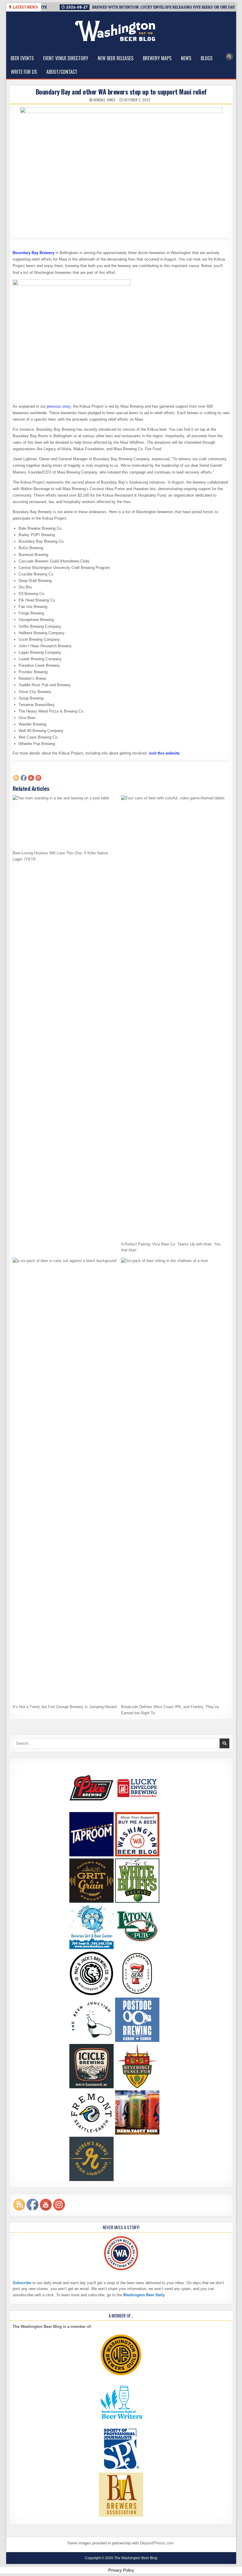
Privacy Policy (121, 2570)
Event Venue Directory (66, 58)
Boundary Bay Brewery (33, 253)
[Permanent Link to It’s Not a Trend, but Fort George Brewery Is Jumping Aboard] (65, 1479)
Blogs (207, 58)
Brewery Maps (157, 58)
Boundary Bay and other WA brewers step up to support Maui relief (121, 92)
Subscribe (22, 2283)
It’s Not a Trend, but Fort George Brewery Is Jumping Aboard (65, 1707)
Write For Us (24, 72)
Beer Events (22, 58)
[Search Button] (229, 57)
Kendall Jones (104, 100)
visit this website (164, 753)
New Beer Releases (116, 58)
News (186, 58)
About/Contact (62, 72)
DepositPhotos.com (157, 2543)
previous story (59, 406)
